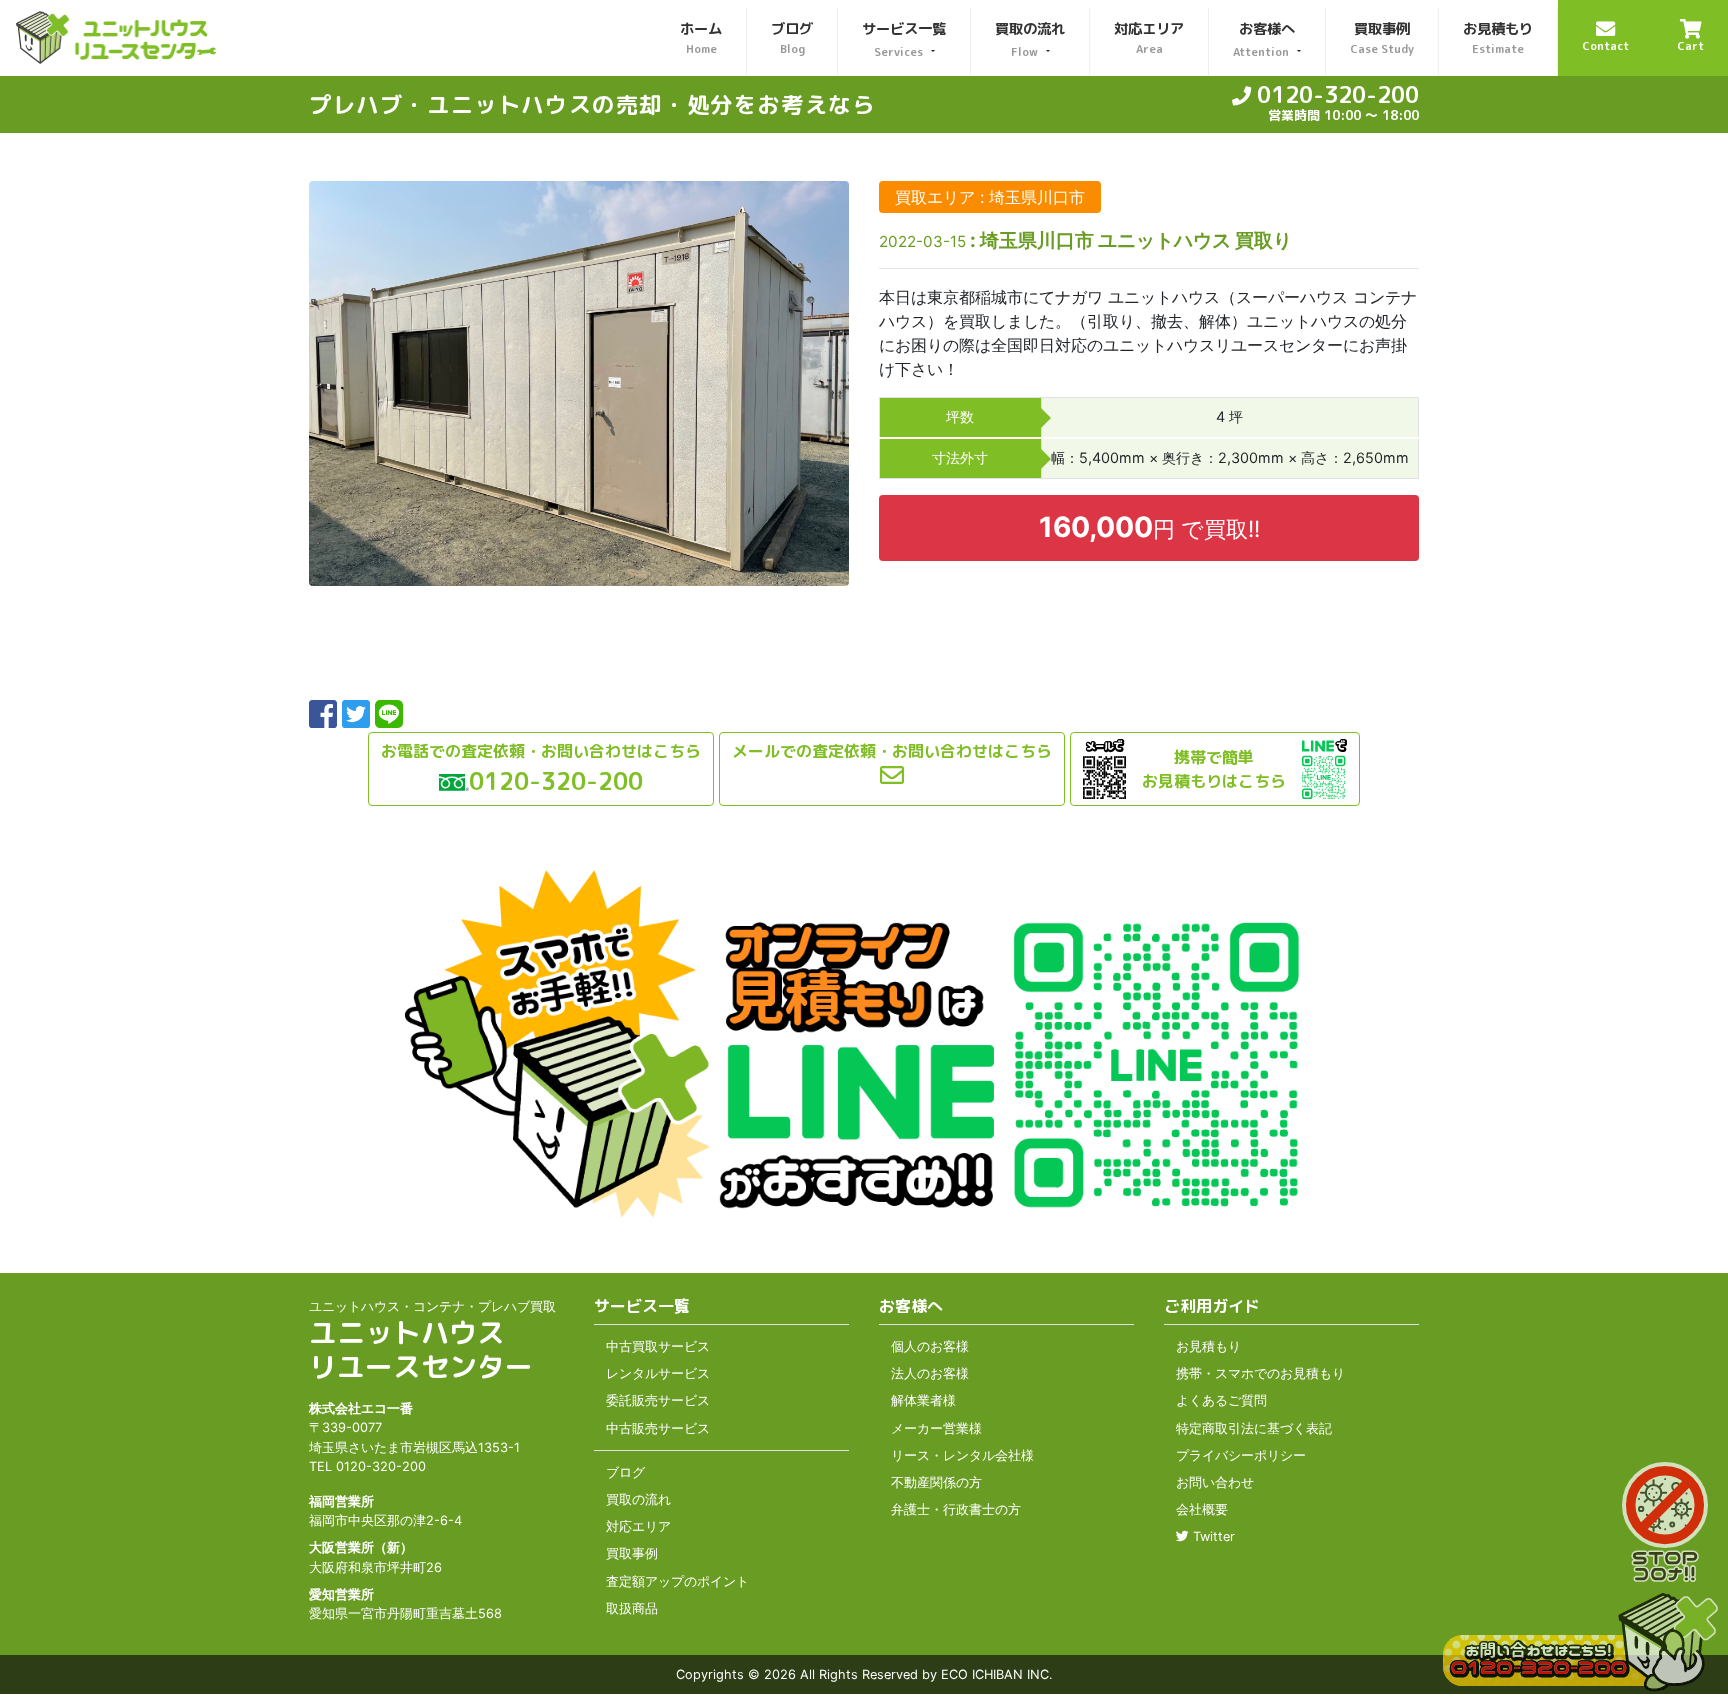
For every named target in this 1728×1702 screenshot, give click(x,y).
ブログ (625, 1472)
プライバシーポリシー (1241, 1455)
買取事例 (632, 1553)
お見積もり (1208, 1346)
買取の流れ (638, 1499)
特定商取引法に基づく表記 (1254, 1428)
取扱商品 (632, 1608)
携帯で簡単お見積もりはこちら (1214, 769)
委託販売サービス (658, 1400)
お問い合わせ (1215, 1482)
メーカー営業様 (936, 1428)
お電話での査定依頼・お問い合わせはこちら (541, 751)
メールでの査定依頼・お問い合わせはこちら (892, 751)
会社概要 (1202, 1509)
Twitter (1212, 1536)
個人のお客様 (930, 1346)
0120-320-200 (1335, 95)
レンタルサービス (658, 1373)
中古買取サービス (658, 1346)
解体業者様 (923, 1400)
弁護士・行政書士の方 (956, 1509)
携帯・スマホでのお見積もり (1260, 1373)
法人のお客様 (930, 1373)
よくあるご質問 (1221, 1400)
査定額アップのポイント (677, 1581)
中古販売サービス (658, 1428)
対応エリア (638, 1526)
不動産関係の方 (936, 1482)
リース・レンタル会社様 (962, 1455)
